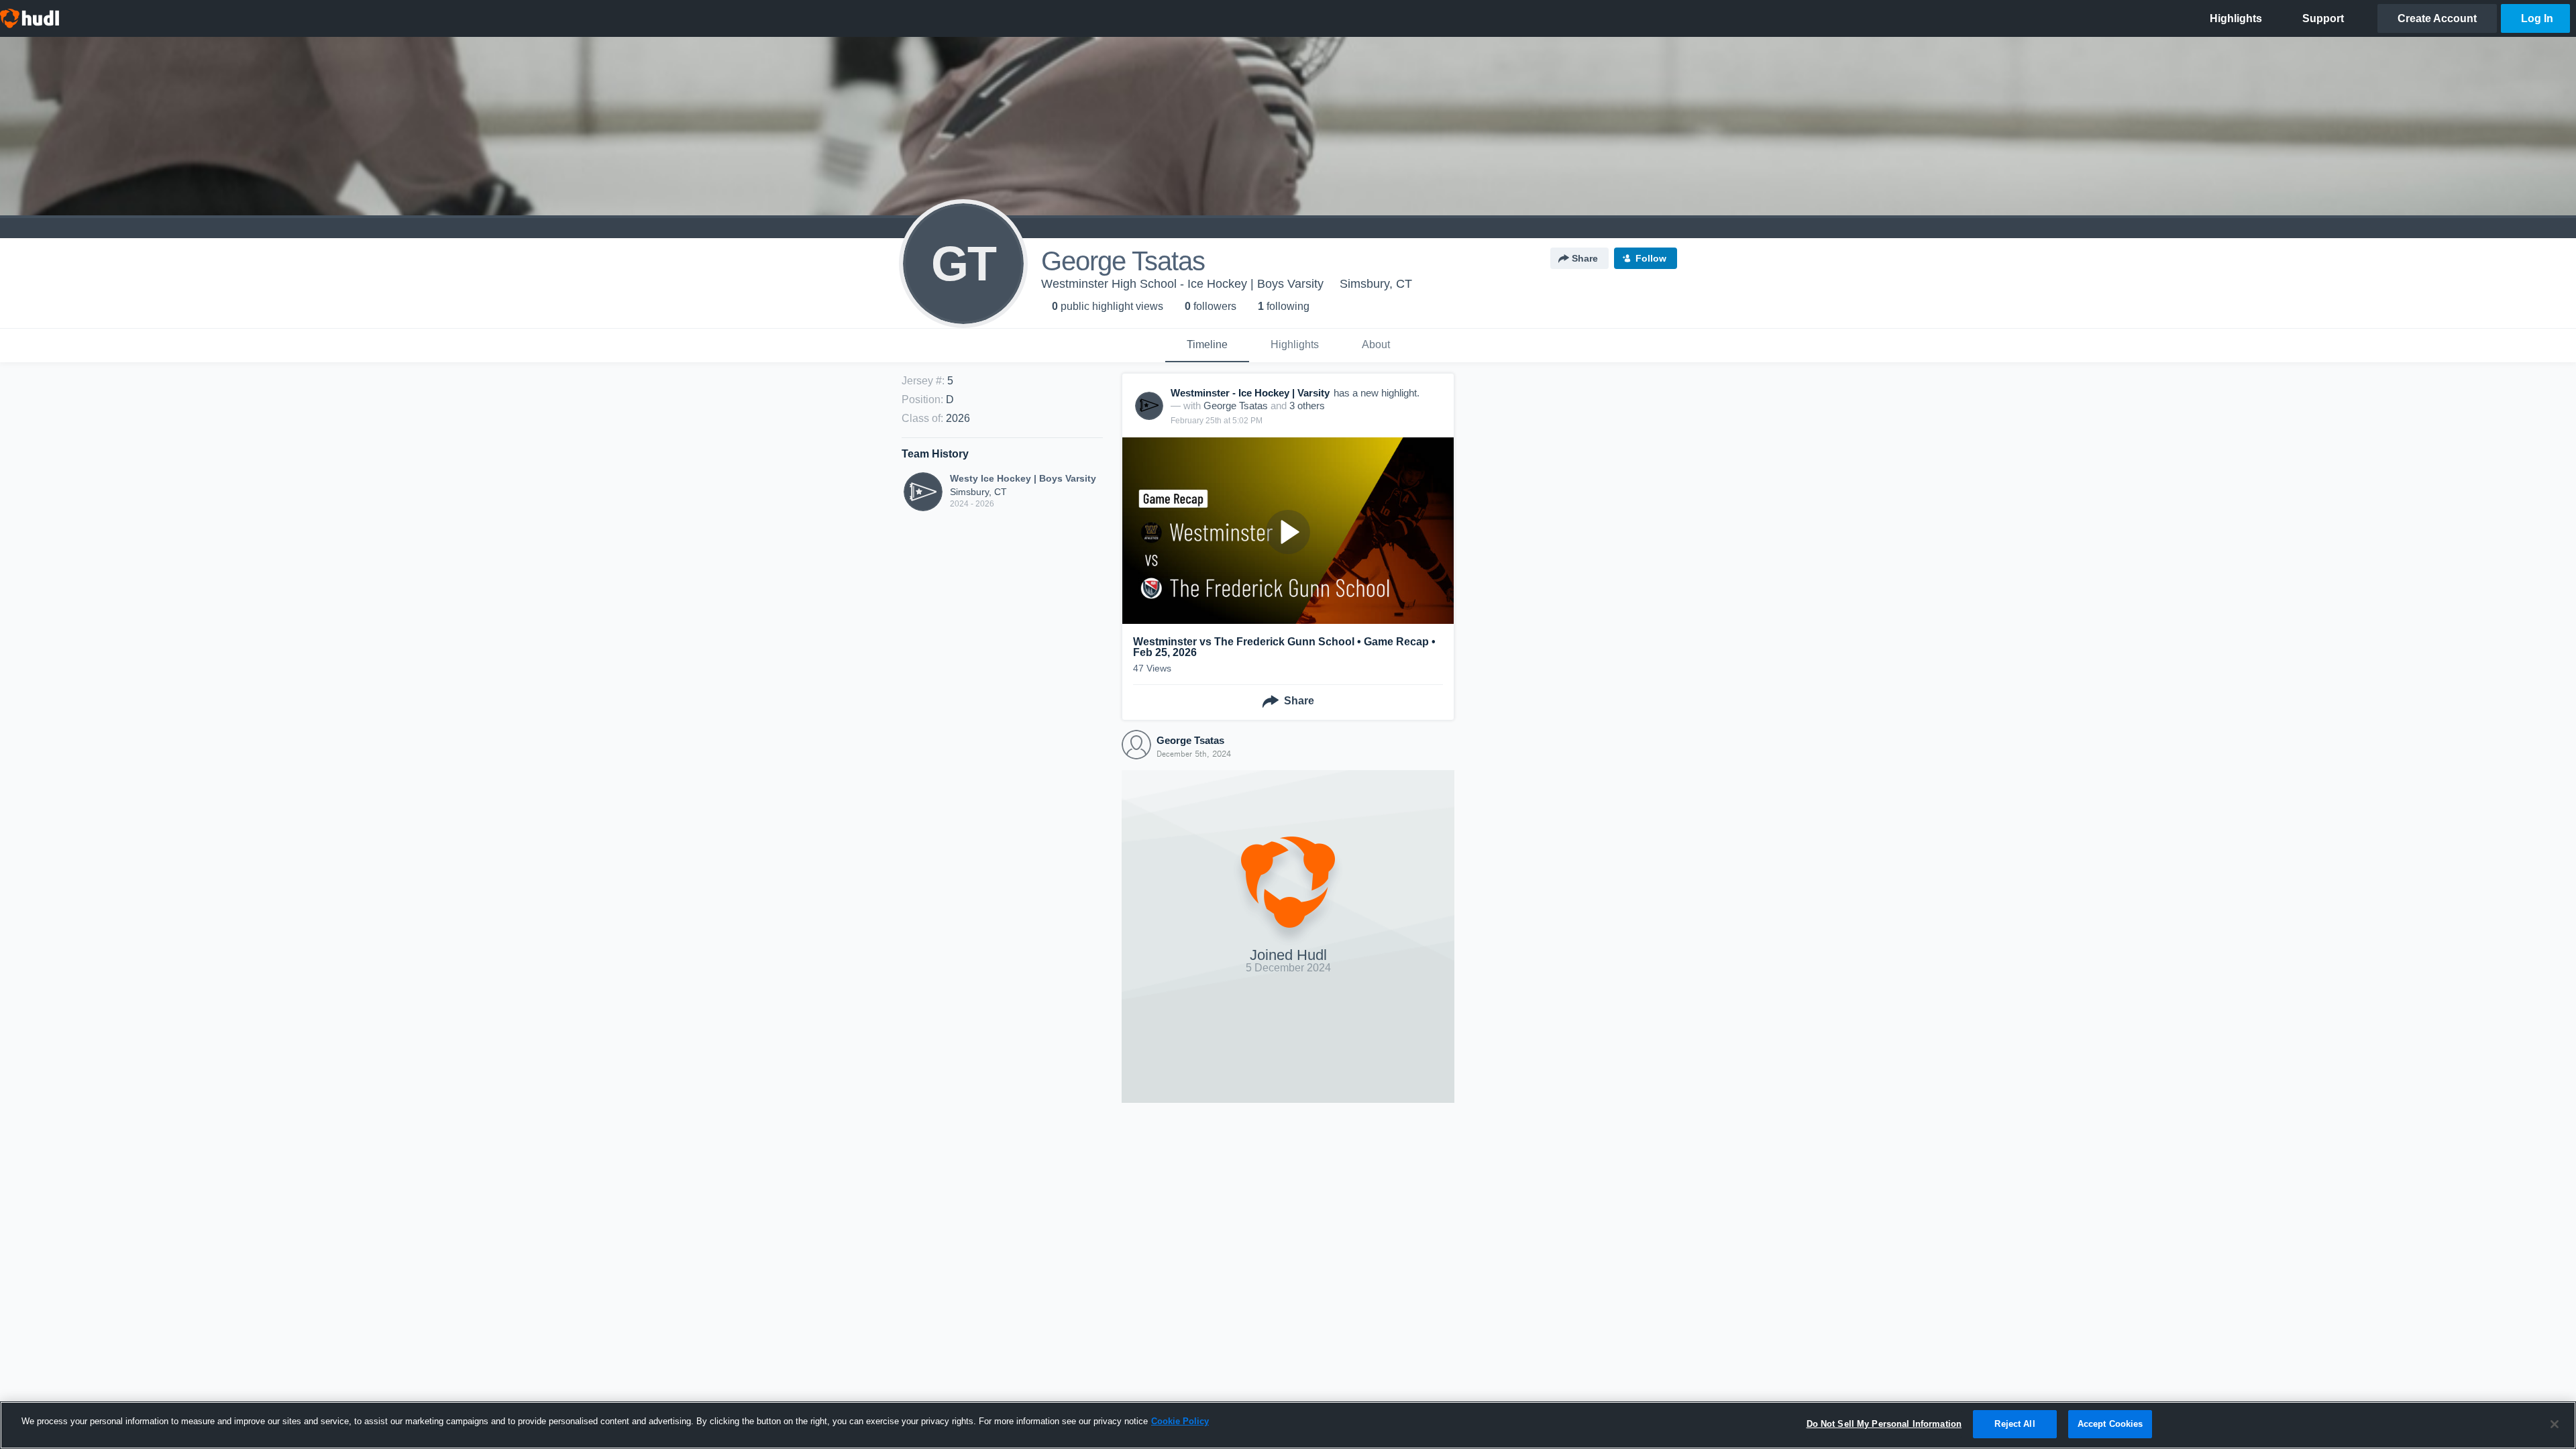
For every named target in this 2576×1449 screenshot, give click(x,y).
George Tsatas (1236, 406)
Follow (1651, 258)
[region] (1288, 1425)
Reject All (2015, 1424)
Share (1585, 258)
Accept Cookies (2110, 1424)
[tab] (1207, 345)
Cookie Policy (1180, 1421)
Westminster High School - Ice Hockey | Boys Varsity (1182, 284)
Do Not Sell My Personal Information (1884, 1424)
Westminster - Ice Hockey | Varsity (1250, 393)
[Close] (2555, 1424)
